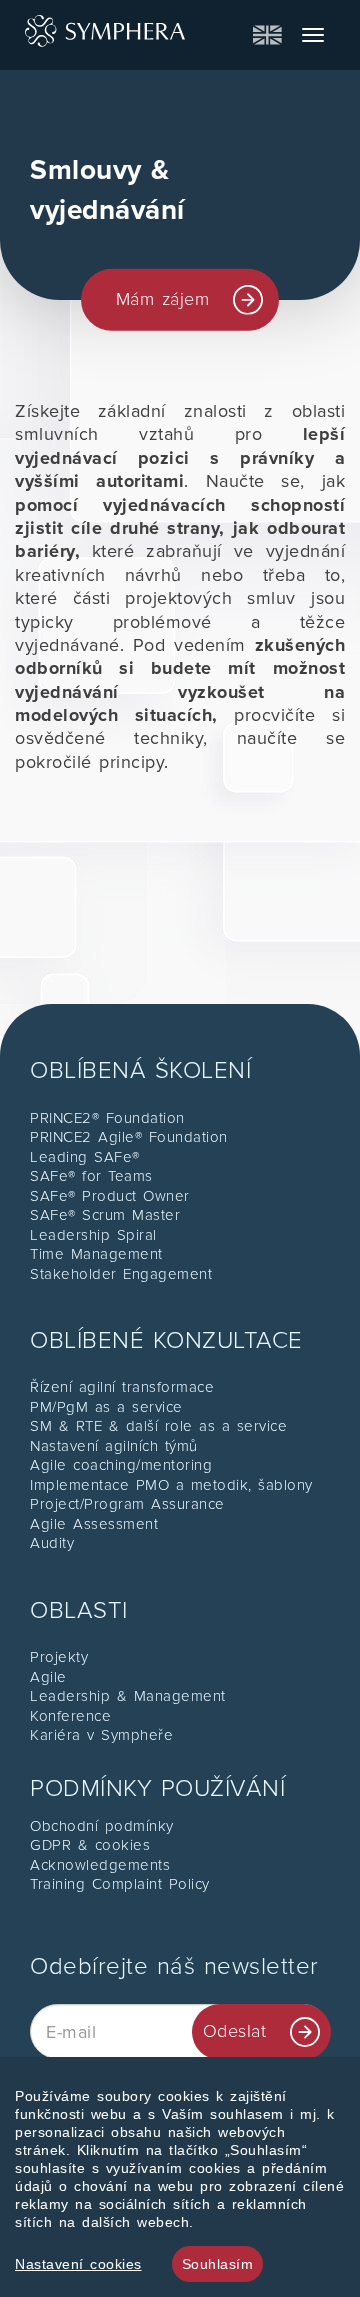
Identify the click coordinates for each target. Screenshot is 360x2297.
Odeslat (235, 2031)
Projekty (59, 1657)
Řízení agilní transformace (122, 1387)
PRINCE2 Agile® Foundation (129, 1137)
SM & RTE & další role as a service (158, 1426)
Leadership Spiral (93, 1235)
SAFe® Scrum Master (105, 1215)
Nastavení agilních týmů (114, 1446)
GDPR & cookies (90, 1845)
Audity (52, 1543)
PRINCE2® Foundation (107, 1118)
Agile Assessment (94, 1524)
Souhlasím (218, 2264)
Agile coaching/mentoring (121, 1465)
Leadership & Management (128, 1696)
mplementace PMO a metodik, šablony (173, 1485)
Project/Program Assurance (127, 1504)
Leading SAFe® (85, 1157)
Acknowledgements (100, 1865)
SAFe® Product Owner (110, 1196)
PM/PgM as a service (106, 1407)
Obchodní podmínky (102, 1826)
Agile (48, 1677)
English (267, 35)
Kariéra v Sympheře (101, 1735)
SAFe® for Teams (91, 1176)
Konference (70, 1716)
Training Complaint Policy (120, 1884)
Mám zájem (163, 299)
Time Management (96, 1254)
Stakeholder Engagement (121, 1274)
